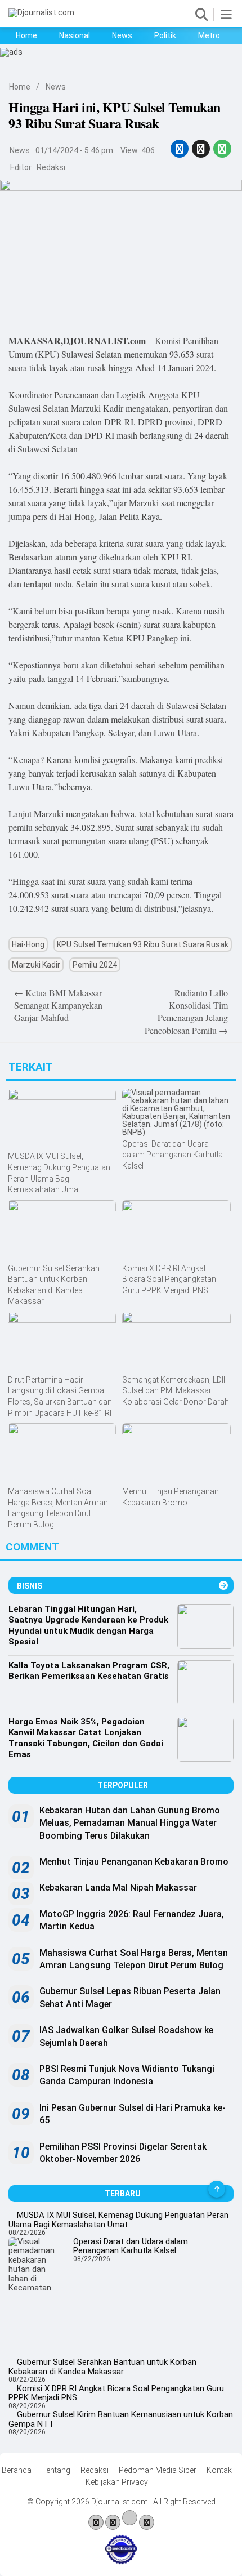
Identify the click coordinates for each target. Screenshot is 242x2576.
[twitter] (201, 149)
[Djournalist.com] (41, 12)
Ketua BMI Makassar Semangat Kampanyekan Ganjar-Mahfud (58, 1005)
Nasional (75, 35)
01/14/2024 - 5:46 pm (74, 150)
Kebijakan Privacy (117, 2482)
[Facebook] (96, 2523)
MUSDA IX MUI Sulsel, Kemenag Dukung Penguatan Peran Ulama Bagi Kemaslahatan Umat (118, 2220)
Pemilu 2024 (95, 965)
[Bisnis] (223, 1586)
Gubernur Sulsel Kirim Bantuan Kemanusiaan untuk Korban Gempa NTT (121, 2419)
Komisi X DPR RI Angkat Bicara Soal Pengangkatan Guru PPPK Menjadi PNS (116, 2393)
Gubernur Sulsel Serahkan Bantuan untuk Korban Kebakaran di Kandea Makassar (102, 2367)
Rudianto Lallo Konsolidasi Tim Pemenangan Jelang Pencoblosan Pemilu (186, 1011)
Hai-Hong (28, 944)
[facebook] (180, 149)
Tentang (56, 2470)
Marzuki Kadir (36, 965)
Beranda (17, 2470)
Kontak (219, 2470)
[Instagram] (147, 2523)
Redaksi (51, 167)
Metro (209, 35)
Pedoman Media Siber (158, 2470)
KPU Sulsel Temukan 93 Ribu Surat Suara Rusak (143, 944)
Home (26, 35)
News (122, 35)
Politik (165, 35)
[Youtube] (130, 2521)
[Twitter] (113, 2523)
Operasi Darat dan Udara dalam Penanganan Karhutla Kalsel (131, 2246)
